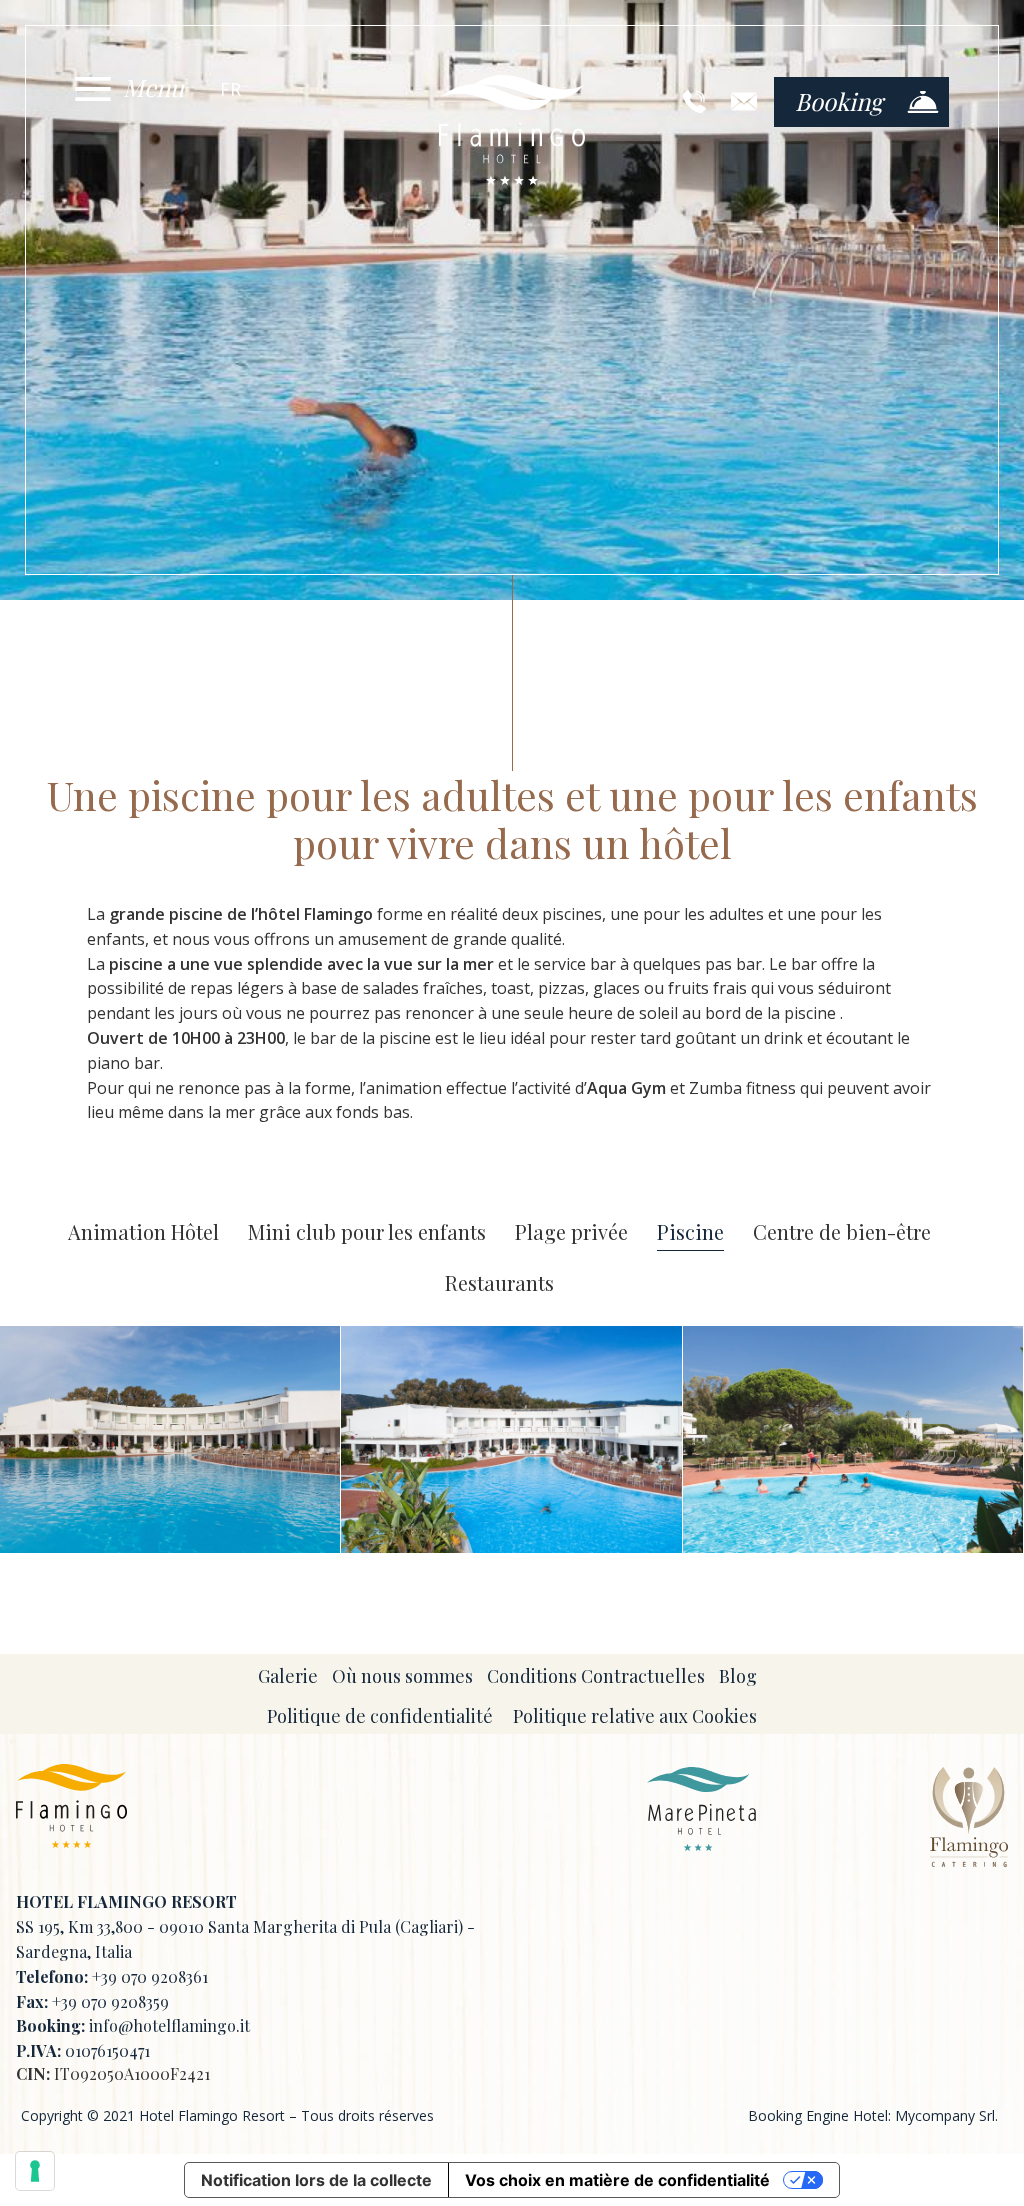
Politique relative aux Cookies (635, 1716)
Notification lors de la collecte (316, 2180)
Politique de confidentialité (380, 1716)
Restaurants (499, 1283)
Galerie (288, 1676)
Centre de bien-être (842, 1232)
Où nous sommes (402, 1676)
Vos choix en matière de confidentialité (617, 2180)
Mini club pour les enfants (367, 1232)
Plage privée (571, 1232)
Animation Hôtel (143, 1232)
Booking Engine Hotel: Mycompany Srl (871, 2115)
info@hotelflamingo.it (169, 2025)
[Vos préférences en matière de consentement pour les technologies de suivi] (35, 2171)
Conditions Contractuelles (596, 1676)
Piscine (690, 1232)
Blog (738, 1676)
